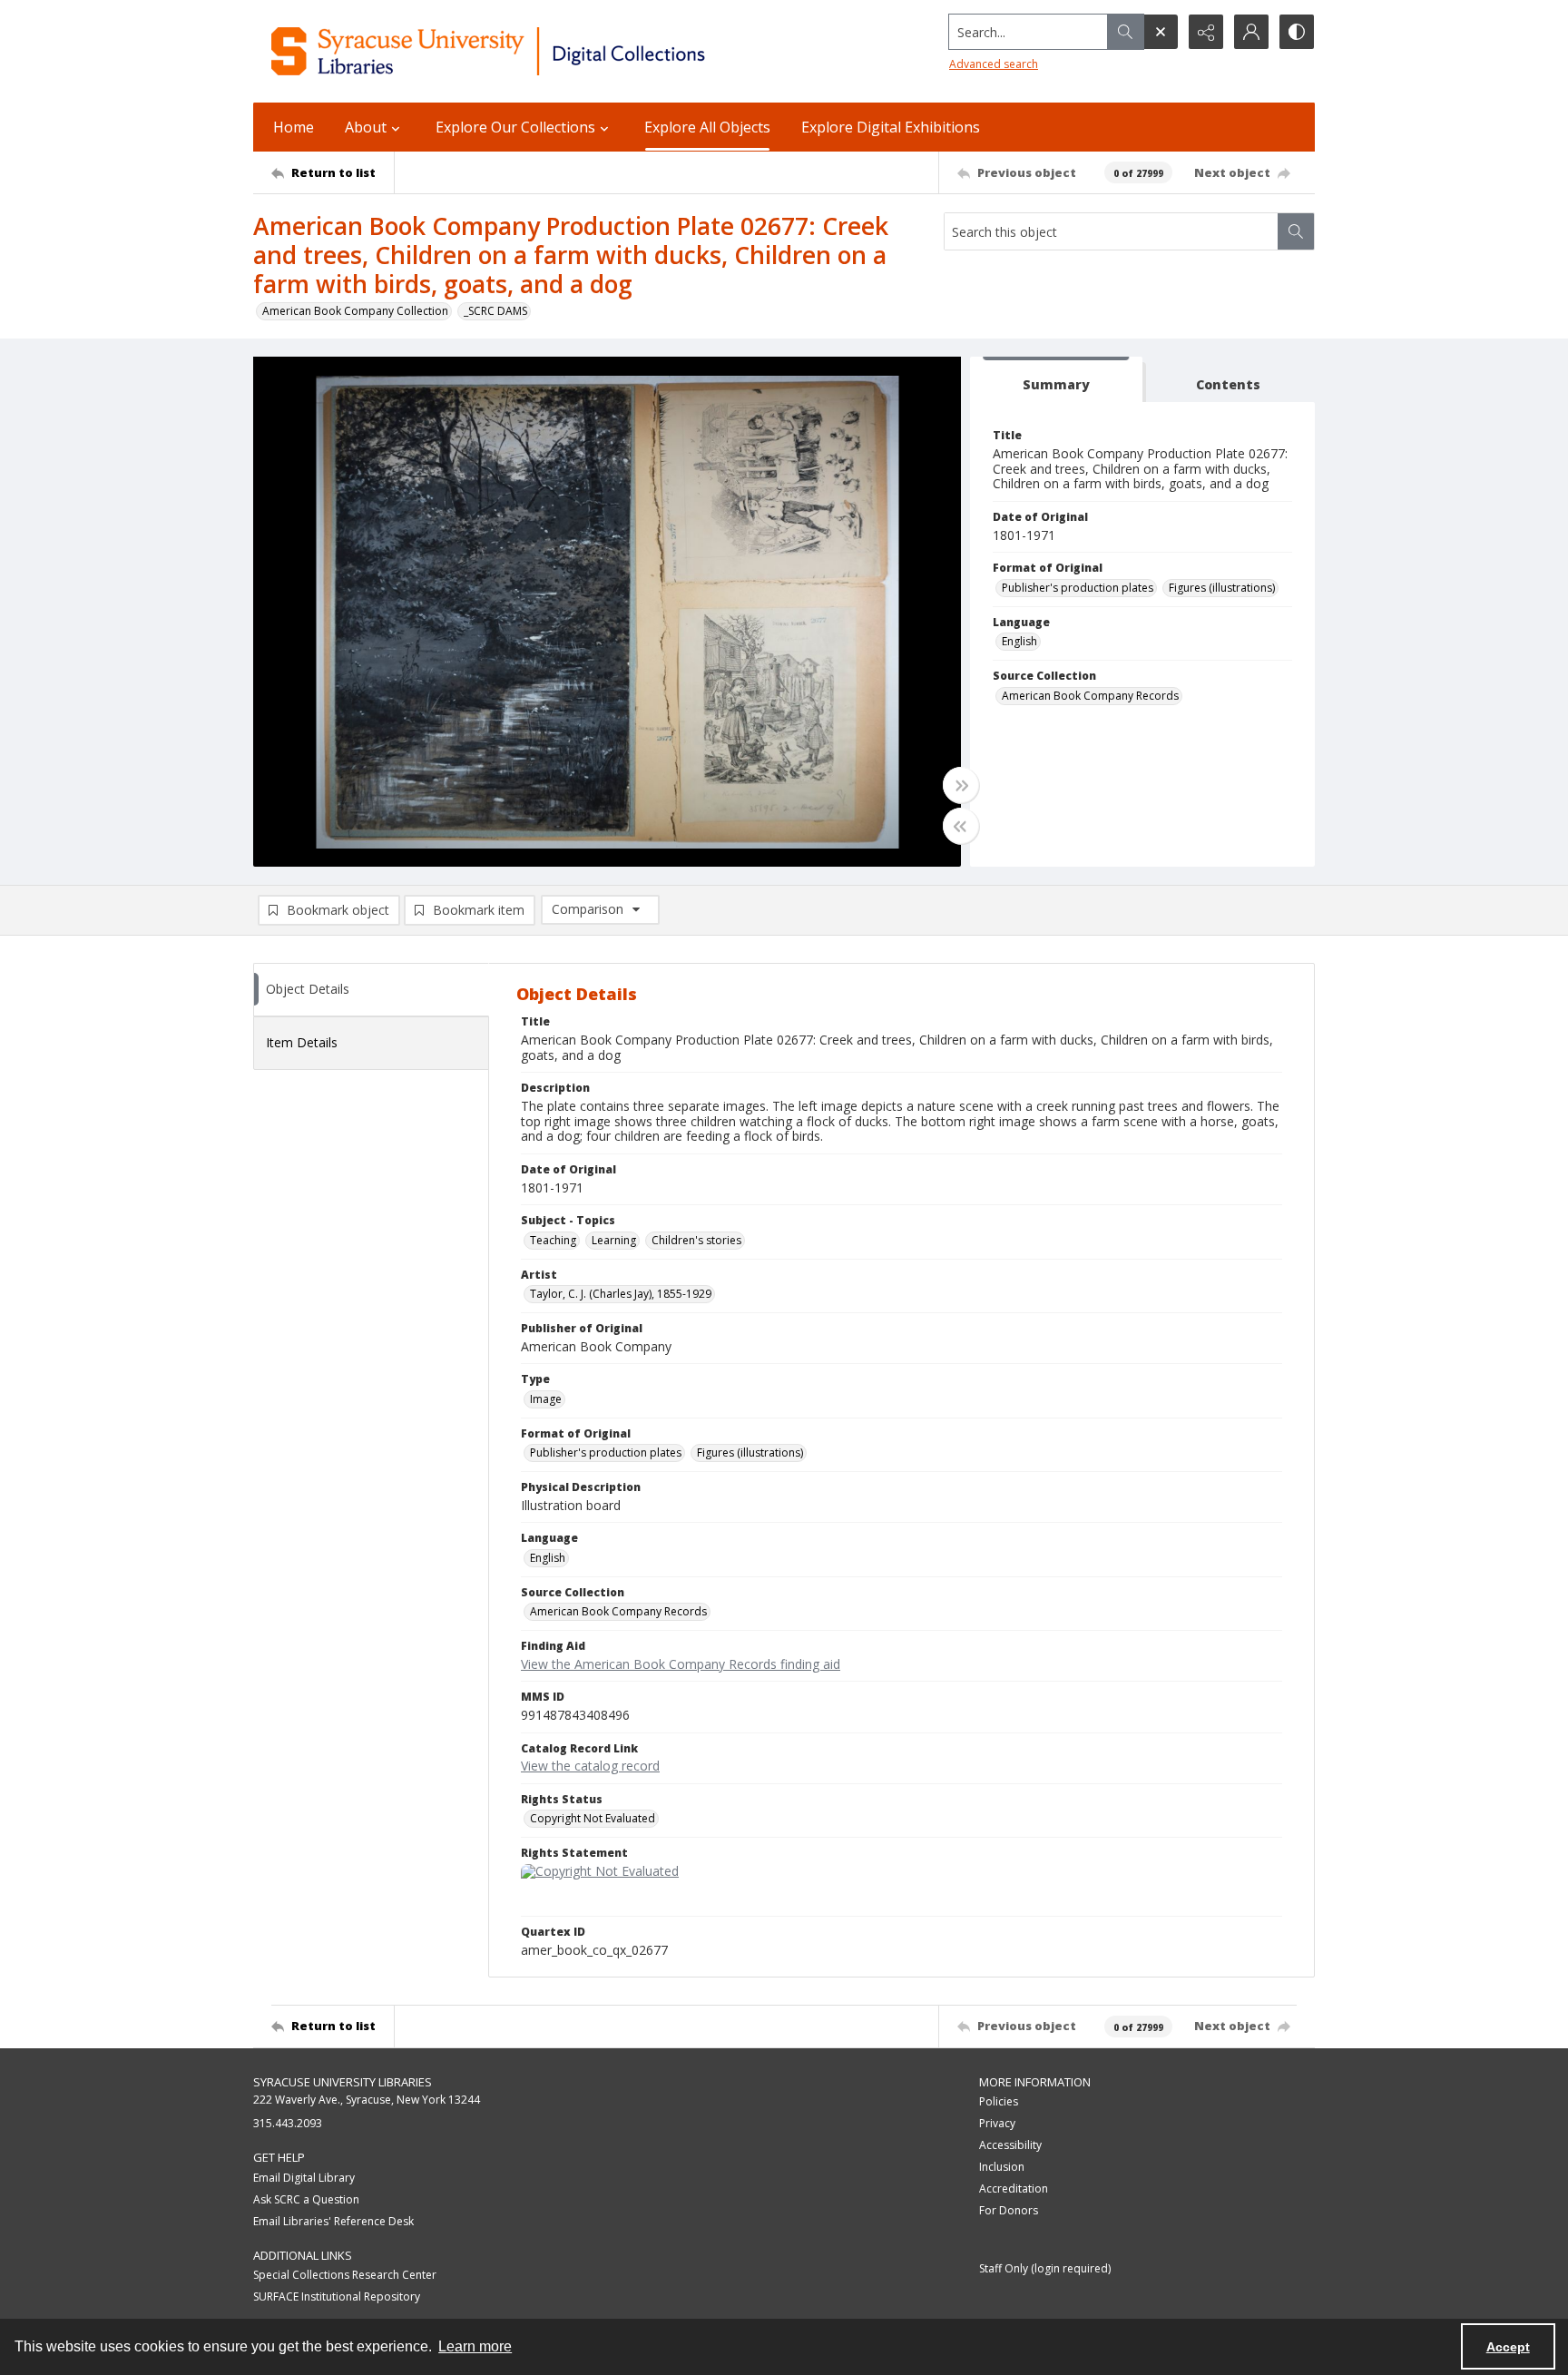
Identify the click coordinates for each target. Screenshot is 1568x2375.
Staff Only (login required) (1045, 2268)
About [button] (366, 127)
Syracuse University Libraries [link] (343, 2082)
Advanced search (994, 64)
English (1019, 641)
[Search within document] (1296, 231)
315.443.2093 (288, 2123)
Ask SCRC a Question (306, 2199)
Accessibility (1010, 2145)
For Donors (1009, 2210)
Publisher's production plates (1078, 588)
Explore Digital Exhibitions (891, 127)
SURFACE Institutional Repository (337, 2296)
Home (294, 127)
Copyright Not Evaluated (593, 1818)
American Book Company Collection (355, 311)
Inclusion (1002, 2167)
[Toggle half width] (961, 826)
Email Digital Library (304, 2178)
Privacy (997, 2123)
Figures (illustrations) (1222, 588)
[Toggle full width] (961, 785)
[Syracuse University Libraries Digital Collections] (541, 51)
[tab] (1056, 380)
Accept (1508, 2347)
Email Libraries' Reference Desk (333, 2221)
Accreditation (1014, 2189)
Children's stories (696, 1240)
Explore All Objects (707, 127)
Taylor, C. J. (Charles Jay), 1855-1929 (621, 1294)
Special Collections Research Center (345, 2275)
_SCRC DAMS (495, 311)
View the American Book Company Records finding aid (681, 1664)
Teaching (553, 1240)
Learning (614, 1240)
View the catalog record (590, 1766)
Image (546, 1399)
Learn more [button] (475, 2346)
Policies (999, 2101)
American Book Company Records (1090, 696)
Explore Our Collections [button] (515, 127)
